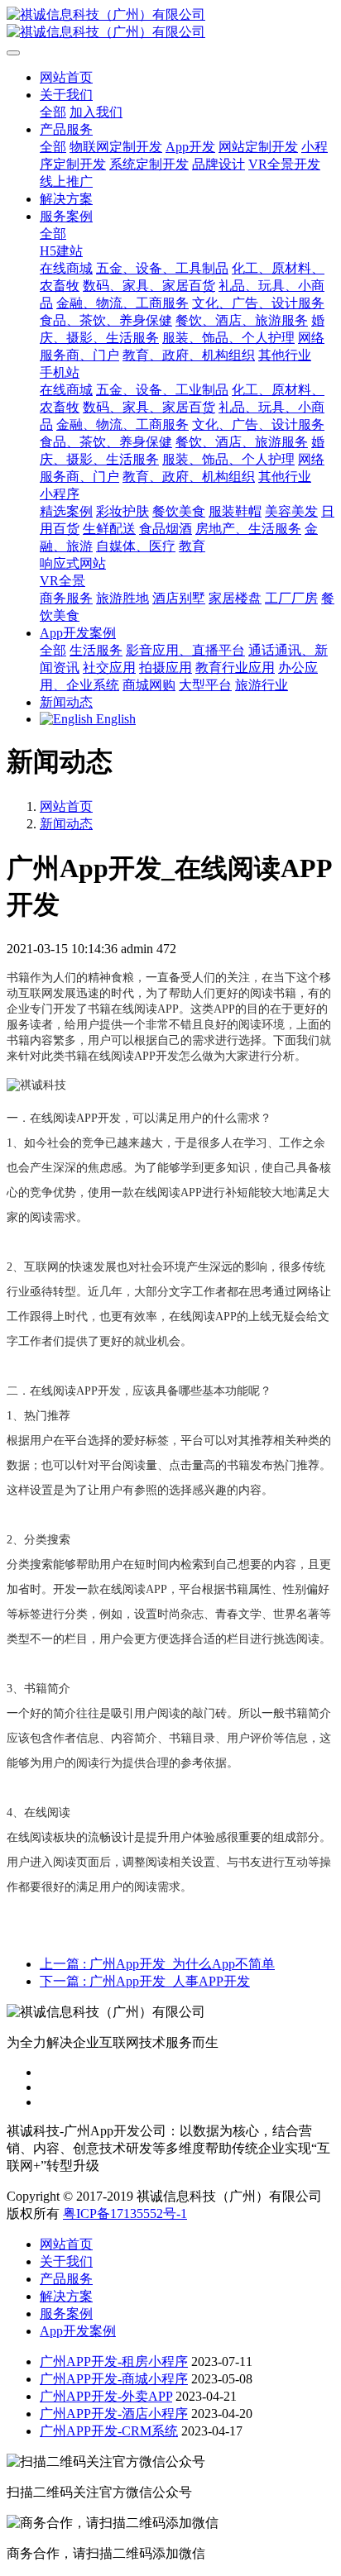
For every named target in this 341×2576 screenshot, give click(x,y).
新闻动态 (66, 824)
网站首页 (66, 77)
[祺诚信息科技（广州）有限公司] (170, 24)
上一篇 (157, 1964)
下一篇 (145, 1981)
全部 (53, 112)
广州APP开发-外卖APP (106, 2396)
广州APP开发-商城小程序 (114, 2379)
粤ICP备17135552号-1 (125, 2213)
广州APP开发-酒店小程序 (114, 2414)
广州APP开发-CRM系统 (109, 2431)
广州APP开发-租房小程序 (114, 2361)
